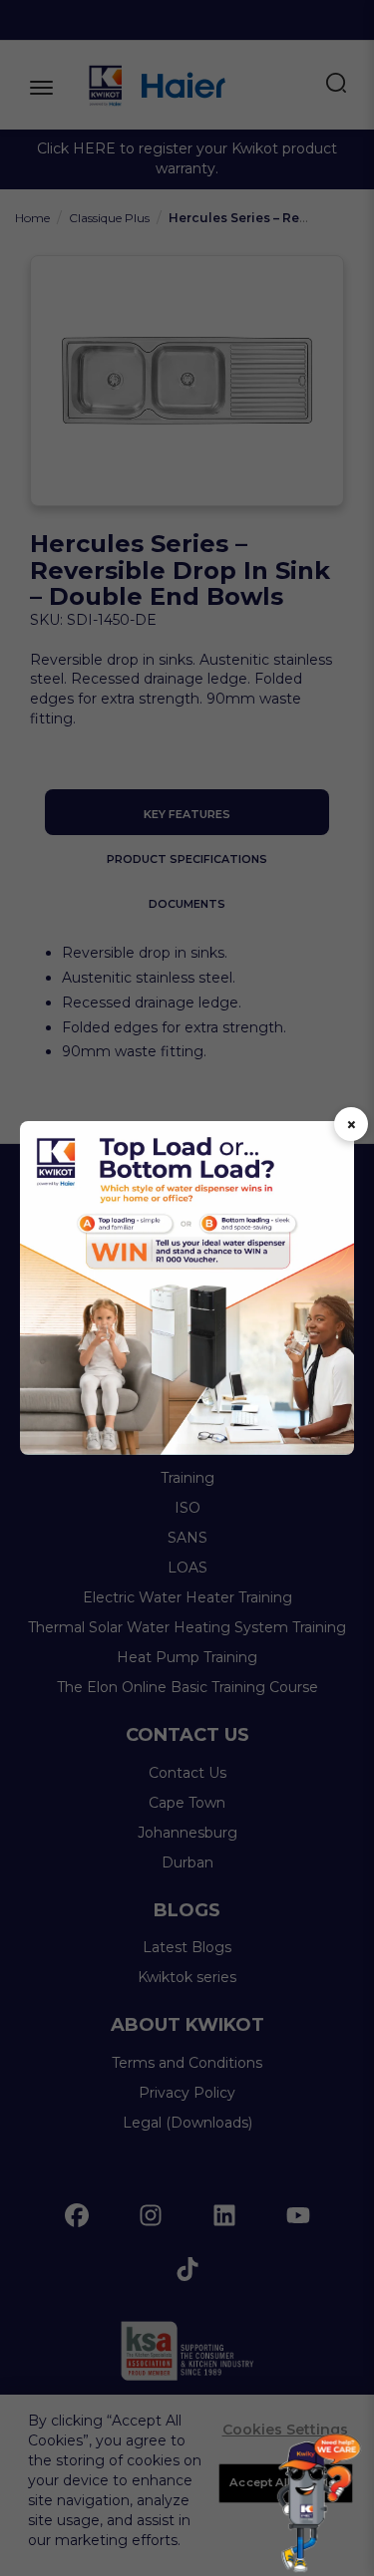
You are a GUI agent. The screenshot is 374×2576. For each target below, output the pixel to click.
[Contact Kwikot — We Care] (319, 2503)
